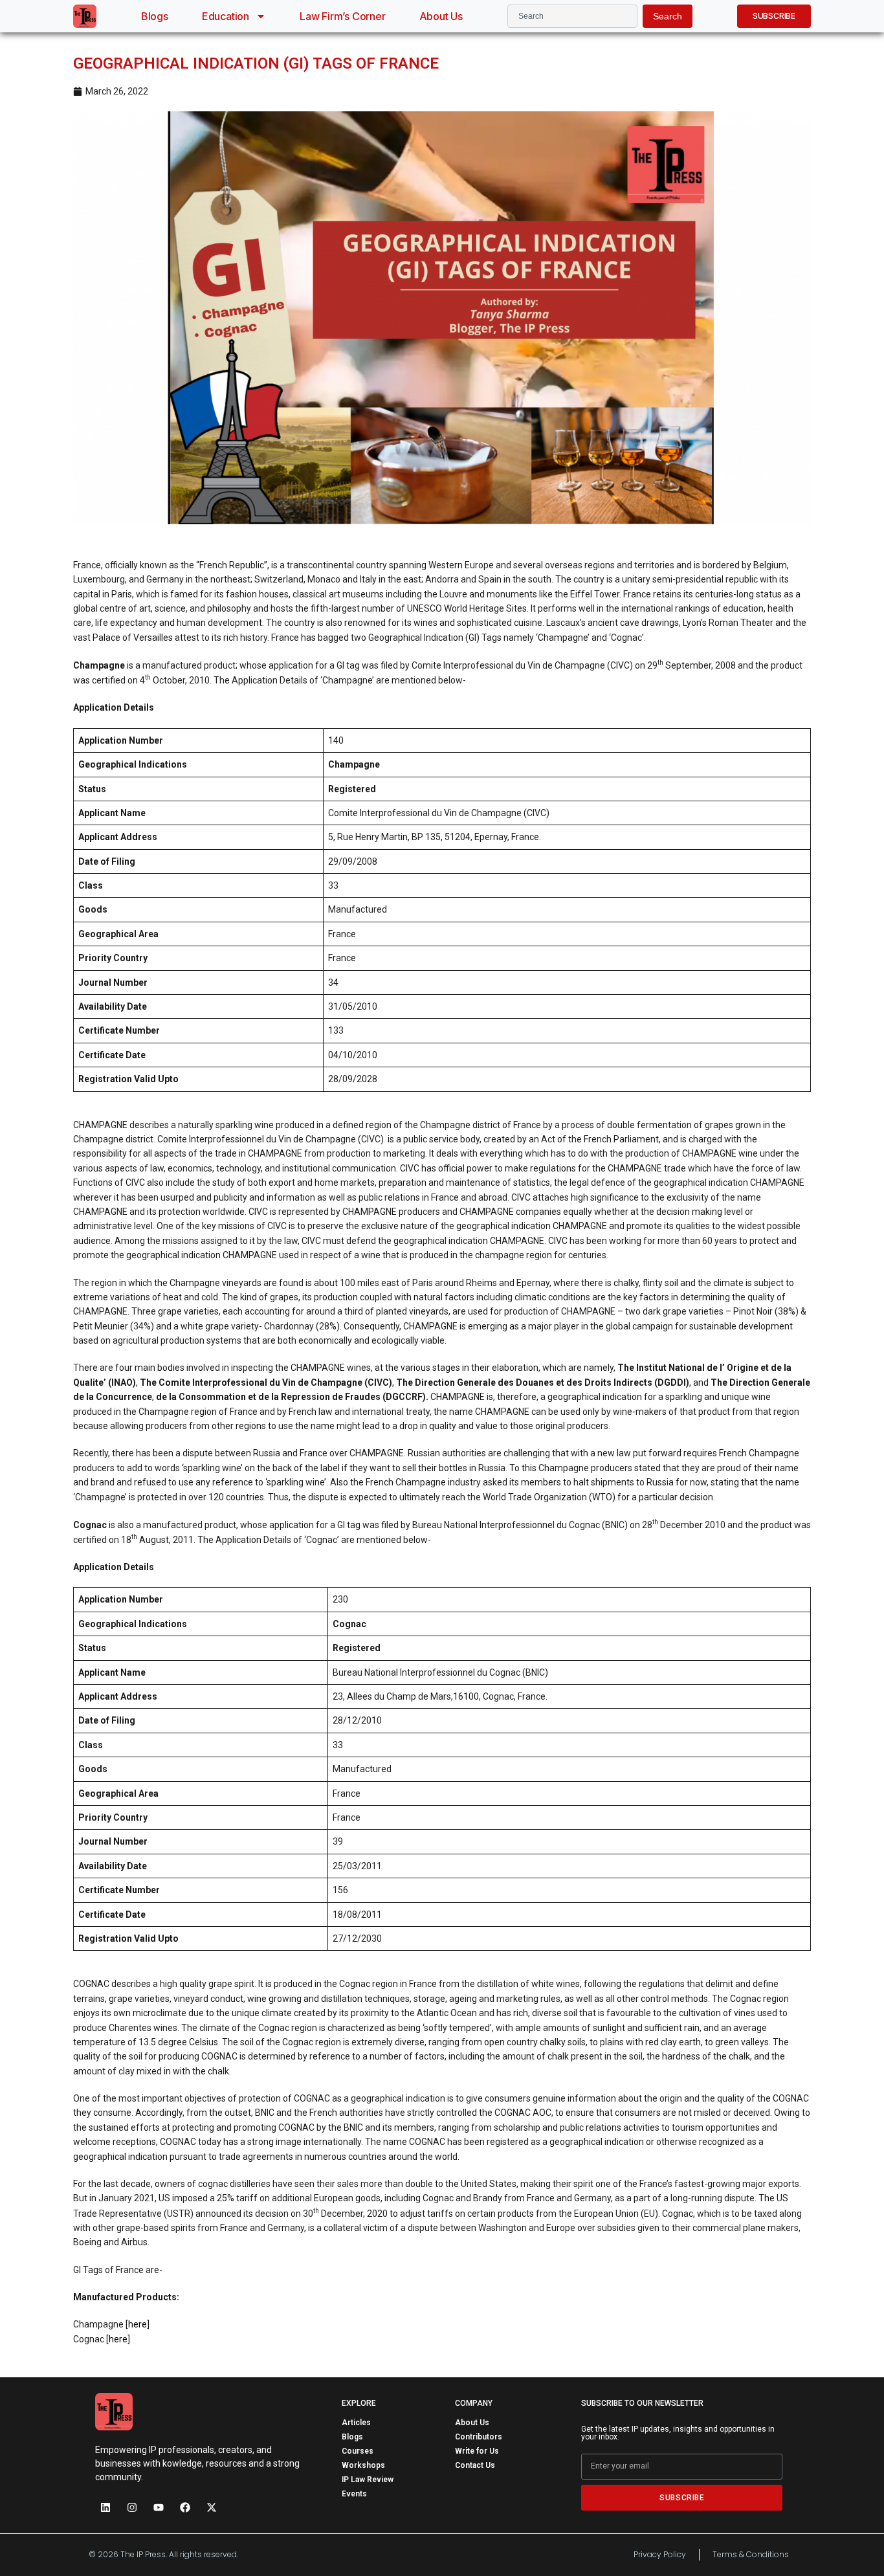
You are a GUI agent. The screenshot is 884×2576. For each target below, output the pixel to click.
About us (441, 16)
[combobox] (572, 16)
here (138, 2324)
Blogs (155, 16)
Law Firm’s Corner (343, 16)
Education (226, 16)
